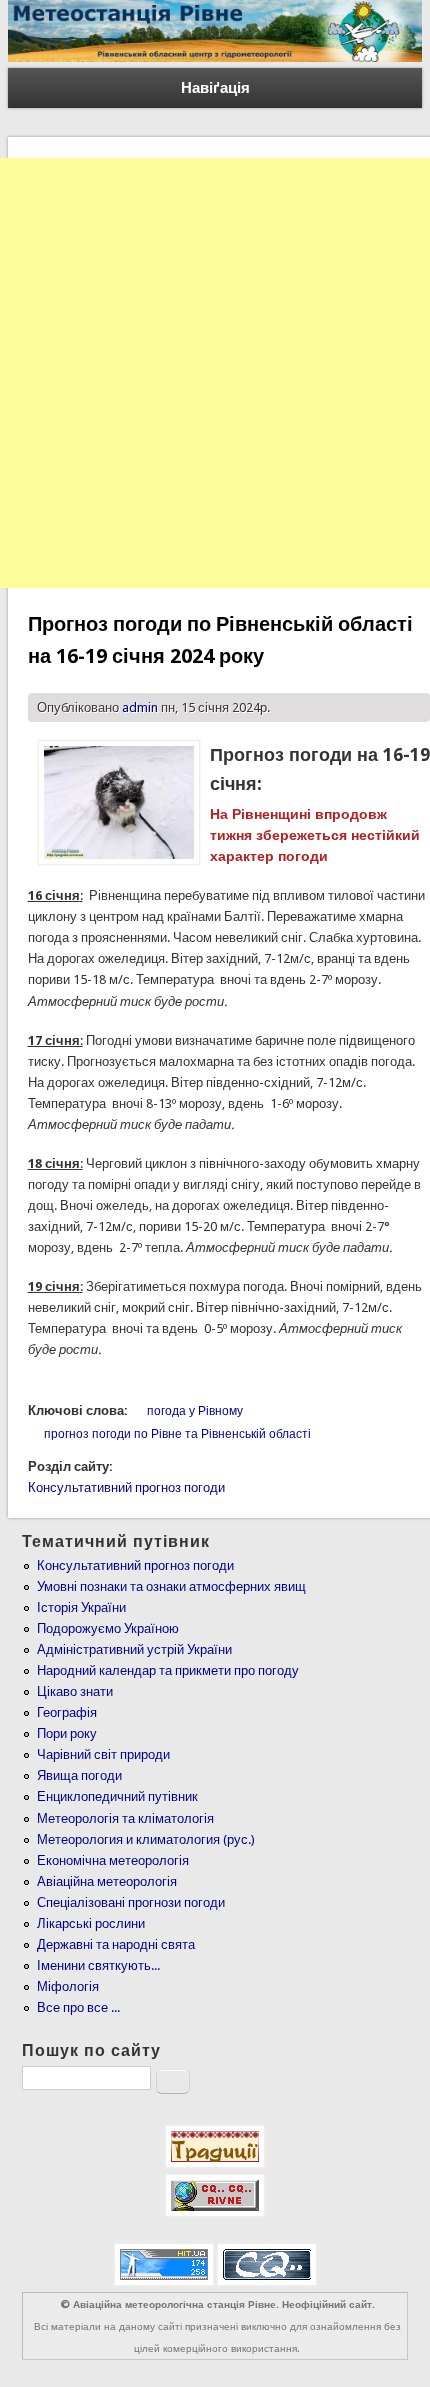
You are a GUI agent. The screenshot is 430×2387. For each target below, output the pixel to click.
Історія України (81, 1607)
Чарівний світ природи (103, 1754)
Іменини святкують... (98, 1965)
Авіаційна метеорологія (107, 1881)
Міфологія (68, 1986)
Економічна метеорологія (113, 1860)
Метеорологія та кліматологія (125, 1818)
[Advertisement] (215, 373)
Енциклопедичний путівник (117, 1796)
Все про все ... (78, 2007)
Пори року (67, 1733)
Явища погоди (79, 1775)
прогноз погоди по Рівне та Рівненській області (177, 1434)
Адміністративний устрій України (134, 1649)
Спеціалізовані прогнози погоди (131, 1902)
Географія (67, 1712)
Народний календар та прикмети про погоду (168, 1670)
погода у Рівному (195, 1411)
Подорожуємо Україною (108, 1628)
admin (140, 707)
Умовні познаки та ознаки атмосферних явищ (171, 1586)
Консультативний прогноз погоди (126, 1487)
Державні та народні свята (116, 1944)
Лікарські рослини (91, 1923)
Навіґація (215, 88)
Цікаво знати (75, 1691)
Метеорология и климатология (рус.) (146, 1839)
